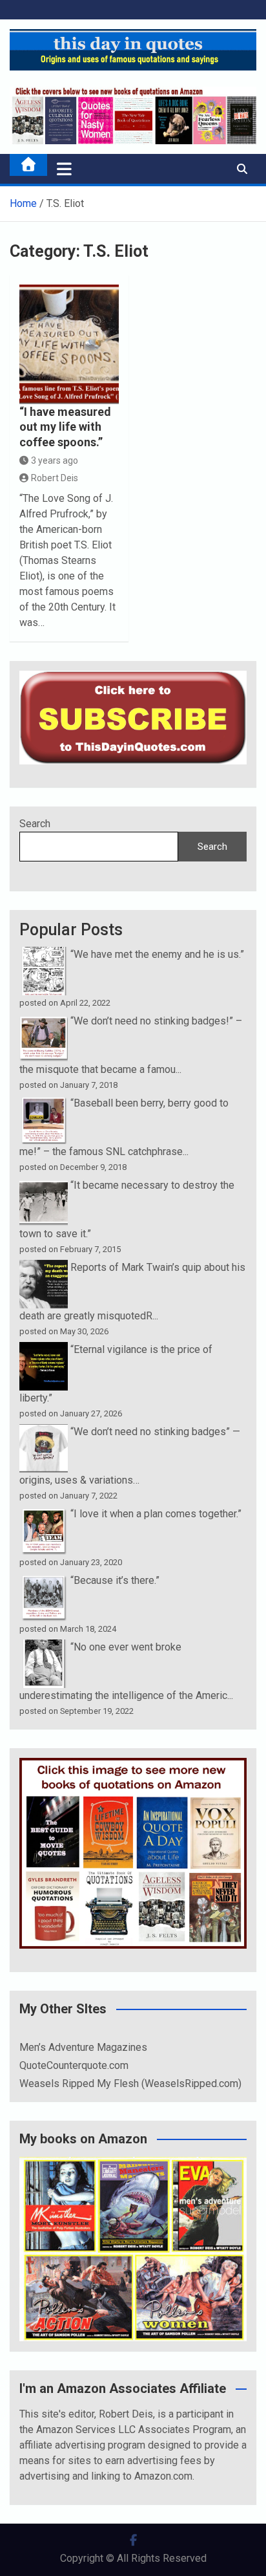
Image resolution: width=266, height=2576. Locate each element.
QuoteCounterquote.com (74, 2065)
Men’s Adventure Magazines (83, 2047)
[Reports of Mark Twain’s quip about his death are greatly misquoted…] (44, 1267)
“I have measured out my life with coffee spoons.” (65, 427)
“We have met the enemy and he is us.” (157, 954)
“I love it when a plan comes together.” (156, 1514)
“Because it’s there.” (115, 1580)
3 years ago (55, 460)
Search (35, 824)
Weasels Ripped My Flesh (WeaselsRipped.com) (130, 2084)
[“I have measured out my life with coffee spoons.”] (69, 344)
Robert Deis (55, 478)
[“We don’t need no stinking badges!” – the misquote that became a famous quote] (44, 1021)
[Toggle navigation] (64, 169)
